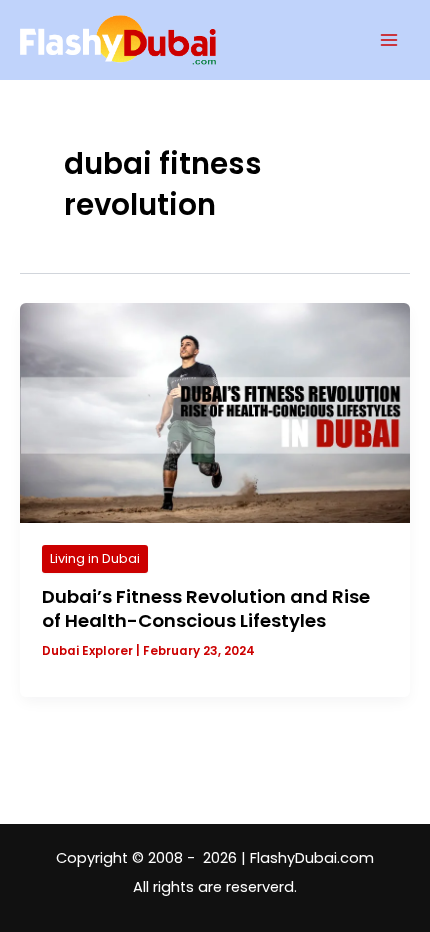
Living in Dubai (95, 558)
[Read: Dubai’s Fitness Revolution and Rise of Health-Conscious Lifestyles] (215, 412)
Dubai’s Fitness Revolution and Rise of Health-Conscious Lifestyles (206, 608)
